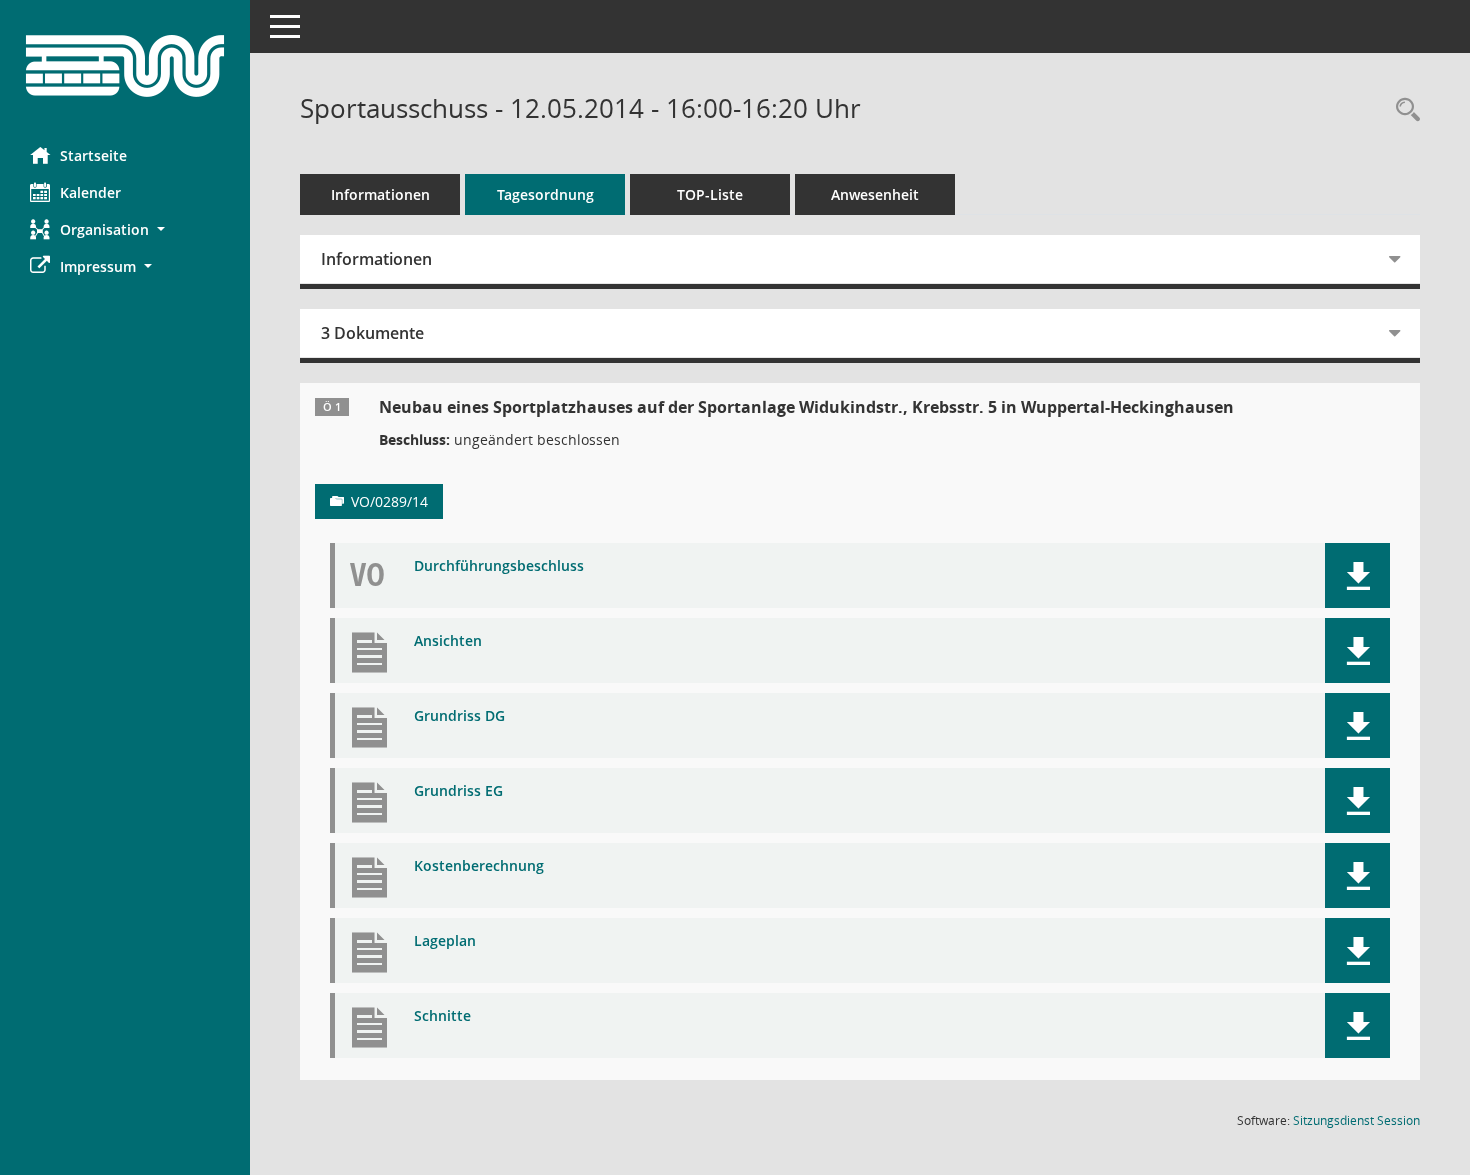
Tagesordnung (545, 194)
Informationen (380, 194)
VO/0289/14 (389, 501)
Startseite (93, 155)
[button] (125, 229)
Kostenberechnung (479, 866)
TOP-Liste (710, 194)
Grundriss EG (458, 791)
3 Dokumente (372, 333)
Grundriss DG (459, 716)
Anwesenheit (875, 194)
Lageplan (445, 941)
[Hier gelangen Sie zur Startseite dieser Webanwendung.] (125, 66)
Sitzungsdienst (1356, 1120)
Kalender (90, 192)
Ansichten (448, 641)
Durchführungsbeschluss (499, 566)
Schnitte (442, 1016)
